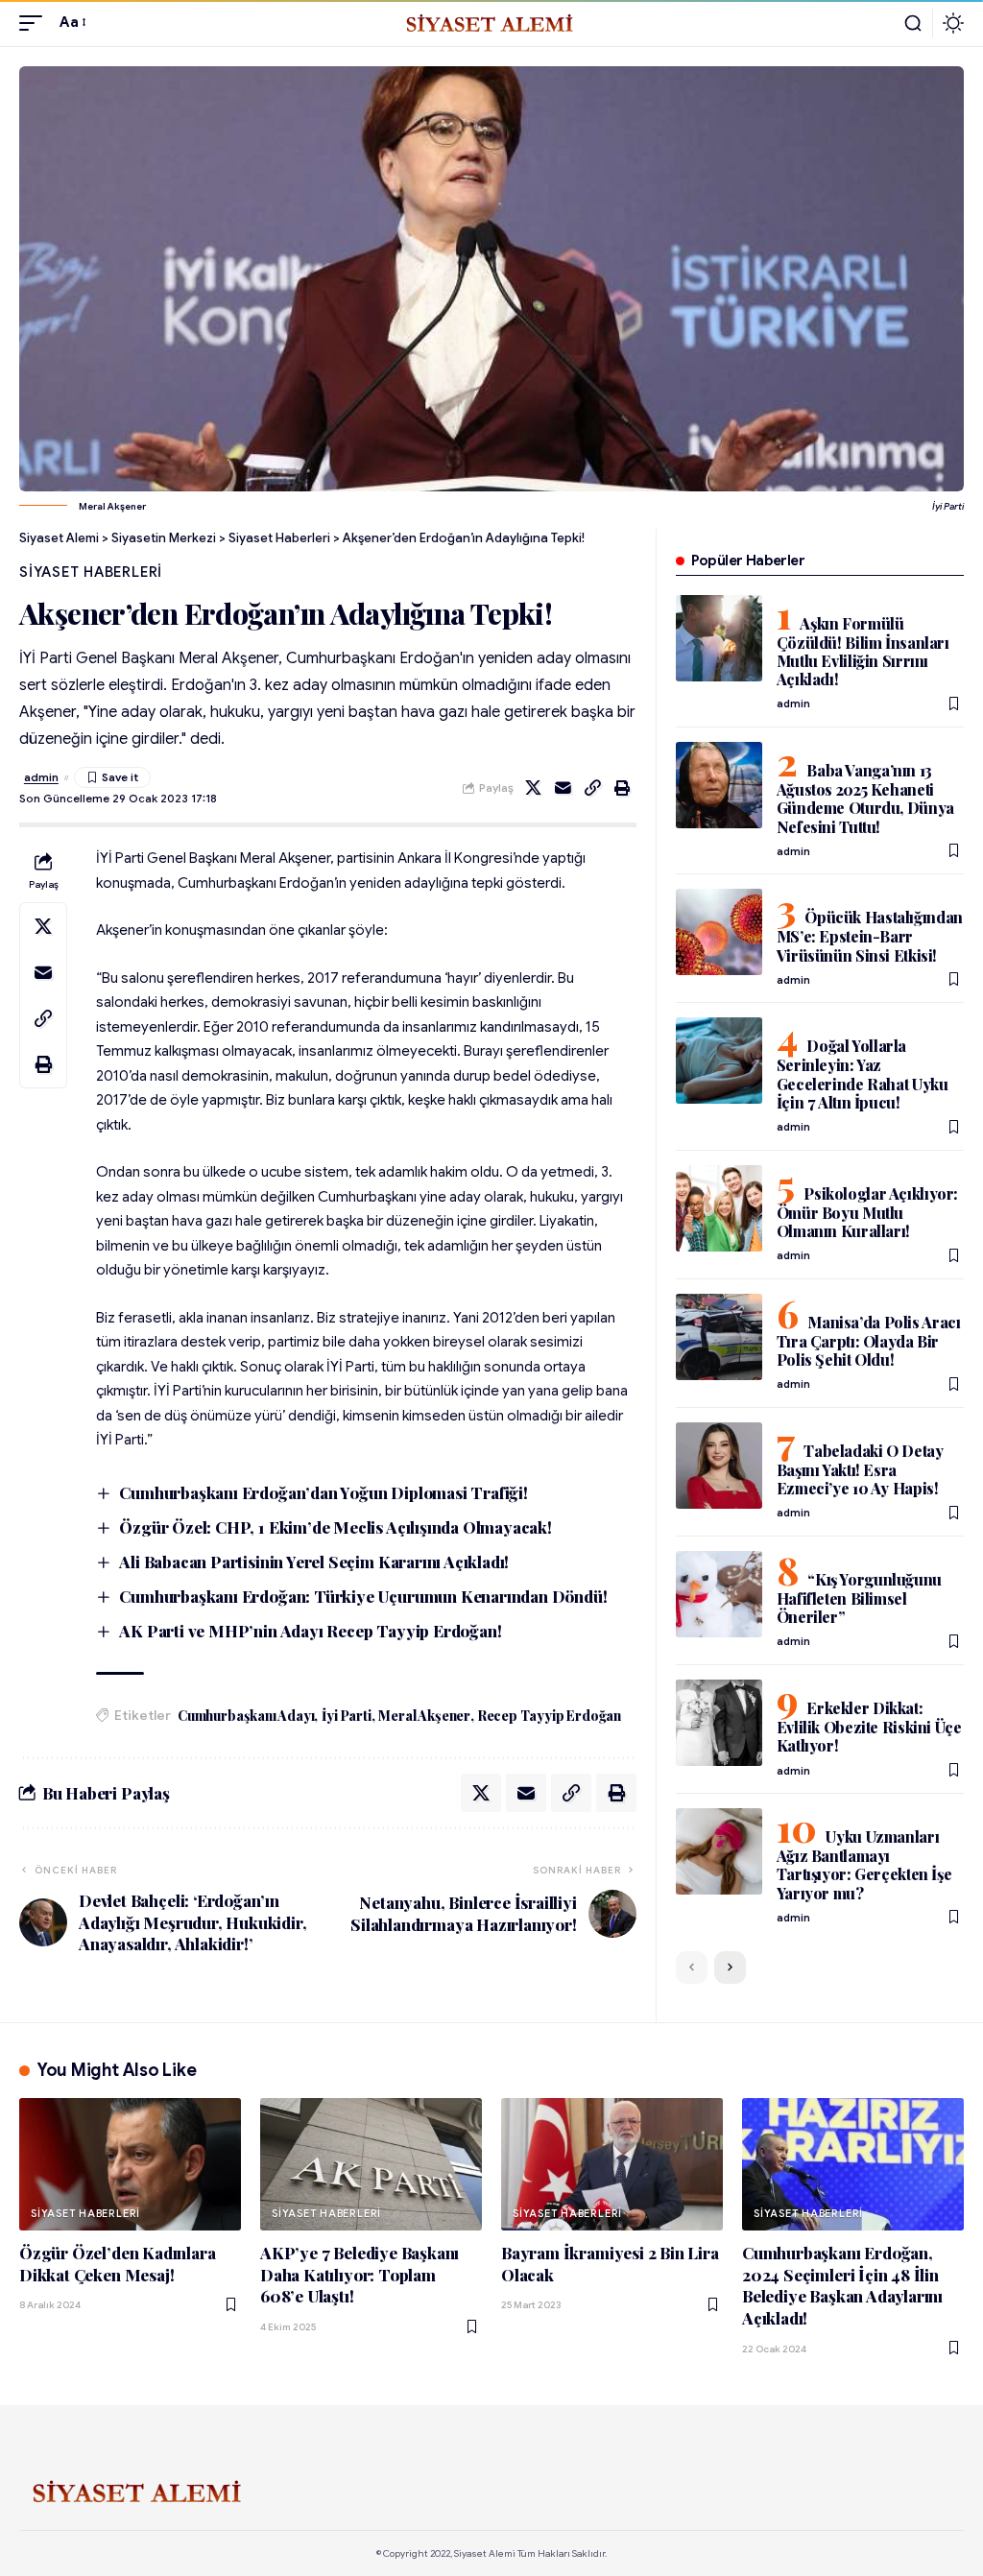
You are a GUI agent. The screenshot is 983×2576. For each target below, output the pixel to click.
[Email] (563, 788)
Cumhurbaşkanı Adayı (246, 1716)
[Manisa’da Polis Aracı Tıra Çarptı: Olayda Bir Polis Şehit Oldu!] (719, 1337)
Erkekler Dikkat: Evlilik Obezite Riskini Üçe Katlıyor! (869, 1727)
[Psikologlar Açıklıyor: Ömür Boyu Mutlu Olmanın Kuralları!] (719, 1208)
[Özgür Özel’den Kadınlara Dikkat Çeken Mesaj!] (130, 2165)
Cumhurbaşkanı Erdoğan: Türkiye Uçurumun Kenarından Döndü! (363, 1596)
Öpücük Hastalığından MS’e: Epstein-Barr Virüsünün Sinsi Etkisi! (870, 936)
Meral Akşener (424, 1716)
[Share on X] (534, 788)
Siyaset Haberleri (91, 572)
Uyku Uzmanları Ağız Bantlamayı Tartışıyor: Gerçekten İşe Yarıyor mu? (864, 1864)
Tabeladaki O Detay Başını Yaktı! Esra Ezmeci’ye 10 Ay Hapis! (860, 1469)
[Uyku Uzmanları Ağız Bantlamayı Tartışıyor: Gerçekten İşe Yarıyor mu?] (719, 1851)
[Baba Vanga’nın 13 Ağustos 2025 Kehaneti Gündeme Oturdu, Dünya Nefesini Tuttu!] (719, 785)
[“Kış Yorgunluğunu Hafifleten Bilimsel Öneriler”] (719, 1594)
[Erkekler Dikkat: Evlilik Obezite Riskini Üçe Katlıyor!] (719, 1723)
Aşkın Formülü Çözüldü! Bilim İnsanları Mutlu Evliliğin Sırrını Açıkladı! (863, 651)
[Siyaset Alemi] (491, 23)
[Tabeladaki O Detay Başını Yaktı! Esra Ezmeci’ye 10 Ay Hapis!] (719, 1466)
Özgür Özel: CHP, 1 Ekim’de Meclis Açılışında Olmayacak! (336, 1527)
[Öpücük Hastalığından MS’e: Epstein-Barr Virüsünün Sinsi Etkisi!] (719, 932)
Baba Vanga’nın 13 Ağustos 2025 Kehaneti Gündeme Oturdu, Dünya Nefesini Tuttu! (865, 798)
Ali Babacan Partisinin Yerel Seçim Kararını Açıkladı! (314, 1562)
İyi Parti (346, 1716)
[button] (36, 23)
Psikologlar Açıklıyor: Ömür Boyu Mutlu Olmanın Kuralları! (867, 1212)
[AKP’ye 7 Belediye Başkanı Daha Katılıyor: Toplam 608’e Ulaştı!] (371, 2165)
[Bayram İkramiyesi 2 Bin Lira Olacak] (612, 2165)
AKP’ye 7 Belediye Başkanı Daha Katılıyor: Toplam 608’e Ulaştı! (360, 2274)
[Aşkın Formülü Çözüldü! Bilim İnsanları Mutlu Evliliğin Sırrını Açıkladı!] (719, 638)
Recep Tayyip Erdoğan (550, 1716)
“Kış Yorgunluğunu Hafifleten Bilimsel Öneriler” (859, 1598)
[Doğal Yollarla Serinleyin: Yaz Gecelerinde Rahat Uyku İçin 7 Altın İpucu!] (719, 1061)
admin (41, 777)
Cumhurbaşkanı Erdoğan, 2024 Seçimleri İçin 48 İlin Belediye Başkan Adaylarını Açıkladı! (842, 2285)
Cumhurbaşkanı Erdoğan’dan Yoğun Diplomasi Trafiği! (324, 1492)
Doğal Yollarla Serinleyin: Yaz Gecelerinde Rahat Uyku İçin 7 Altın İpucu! (863, 1073)
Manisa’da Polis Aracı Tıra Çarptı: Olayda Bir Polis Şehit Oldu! (869, 1341)
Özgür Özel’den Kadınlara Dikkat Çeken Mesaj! (117, 2264)
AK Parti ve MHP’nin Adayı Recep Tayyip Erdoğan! (310, 1631)
